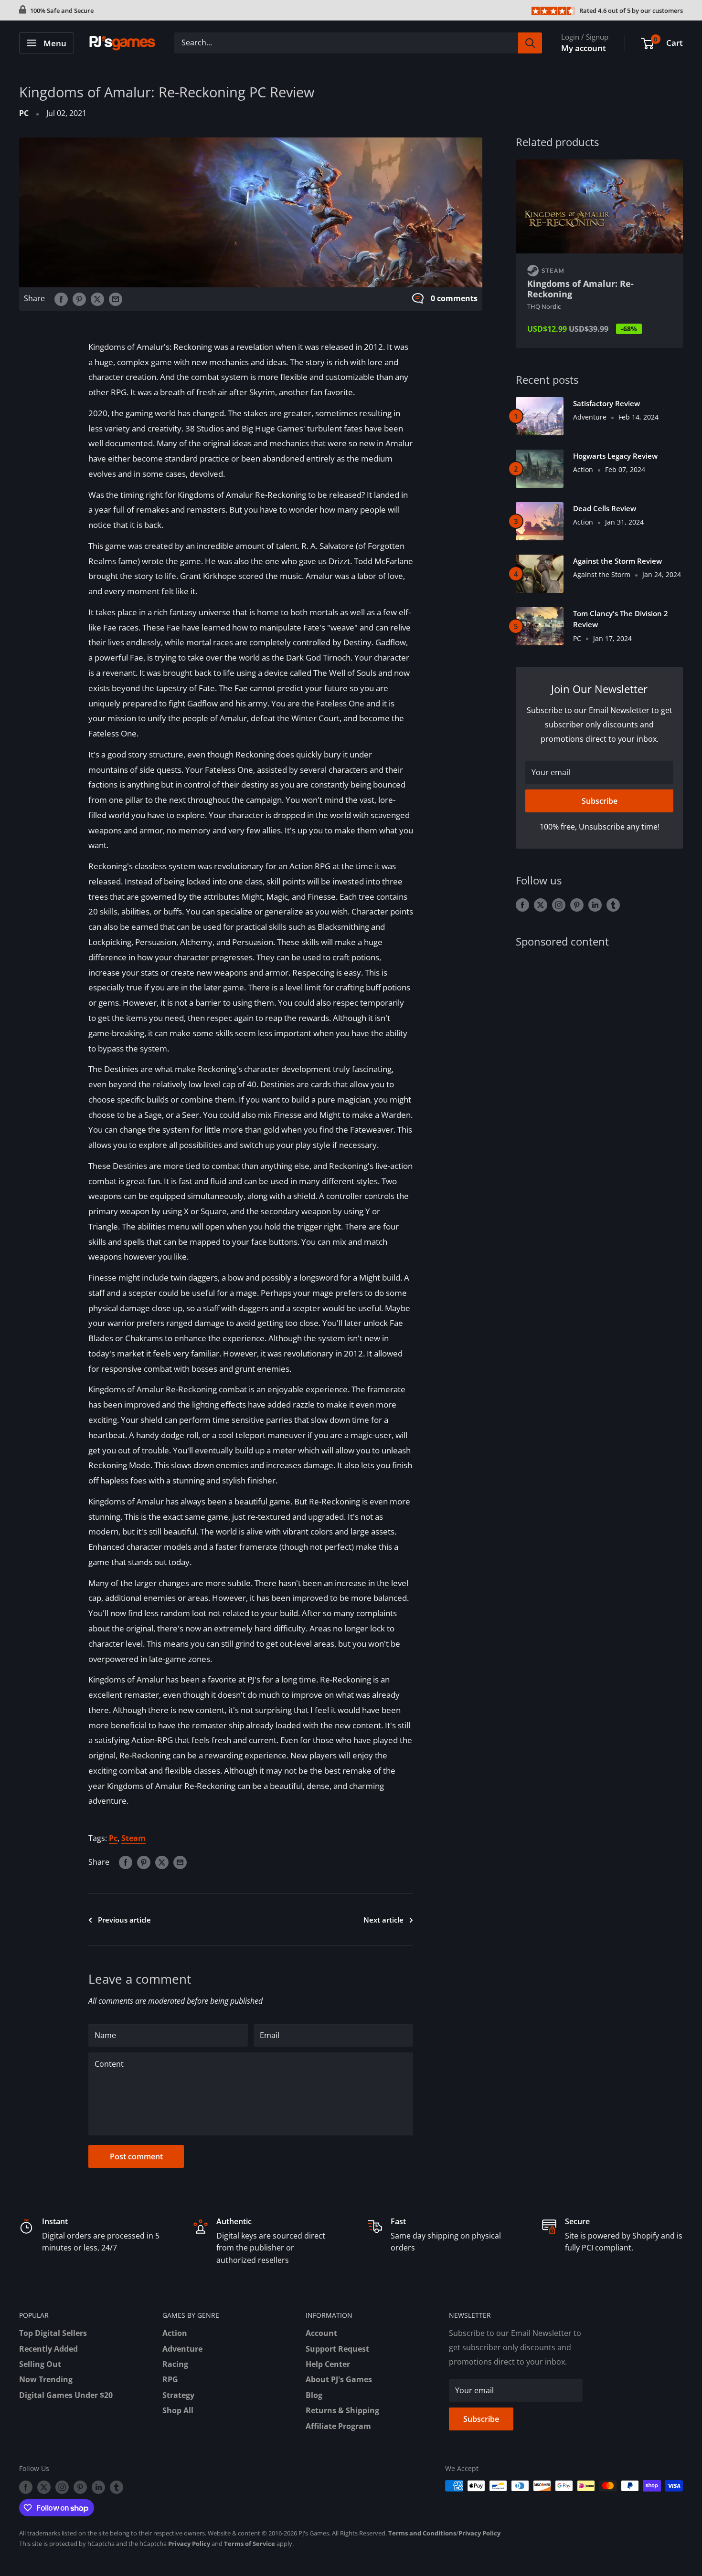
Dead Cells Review (605, 508)
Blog (314, 2395)
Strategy (178, 2395)
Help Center (328, 2364)
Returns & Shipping (342, 2410)
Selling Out (40, 2364)
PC (24, 113)
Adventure (182, 2349)
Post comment (136, 2156)
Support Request (337, 2349)
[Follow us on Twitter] (541, 905)
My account (584, 48)
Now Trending (46, 2379)
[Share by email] (116, 299)
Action (175, 2333)
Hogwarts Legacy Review (615, 456)
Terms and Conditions (422, 2533)
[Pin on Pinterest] (79, 299)
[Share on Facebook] (61, 299)
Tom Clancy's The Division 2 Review (621, 619)
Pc (113, 1838)
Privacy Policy (479, 2533)
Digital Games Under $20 (66, 2395)
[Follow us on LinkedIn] (595, 905)
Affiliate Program (338, 2426)
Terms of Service (250, 2544)
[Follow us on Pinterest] (577, 905)
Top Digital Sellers (53, 2333)
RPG (170, 2379)
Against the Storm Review (617, 561)
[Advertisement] (599, 1033)
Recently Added (48, 2349)
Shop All (178, 2410)
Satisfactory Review (606, 403)
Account (321, 2333)
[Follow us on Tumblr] (613, 905)
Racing (175, 2364)
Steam (133, 1838)
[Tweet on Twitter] (97, 299)
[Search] (530, 43)
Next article (383, 1920)
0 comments (454, 298)
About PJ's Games (339, 2379)
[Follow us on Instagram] (559, 905)
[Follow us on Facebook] (522, 905)
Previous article (124, 1920)
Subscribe (600, 801)
